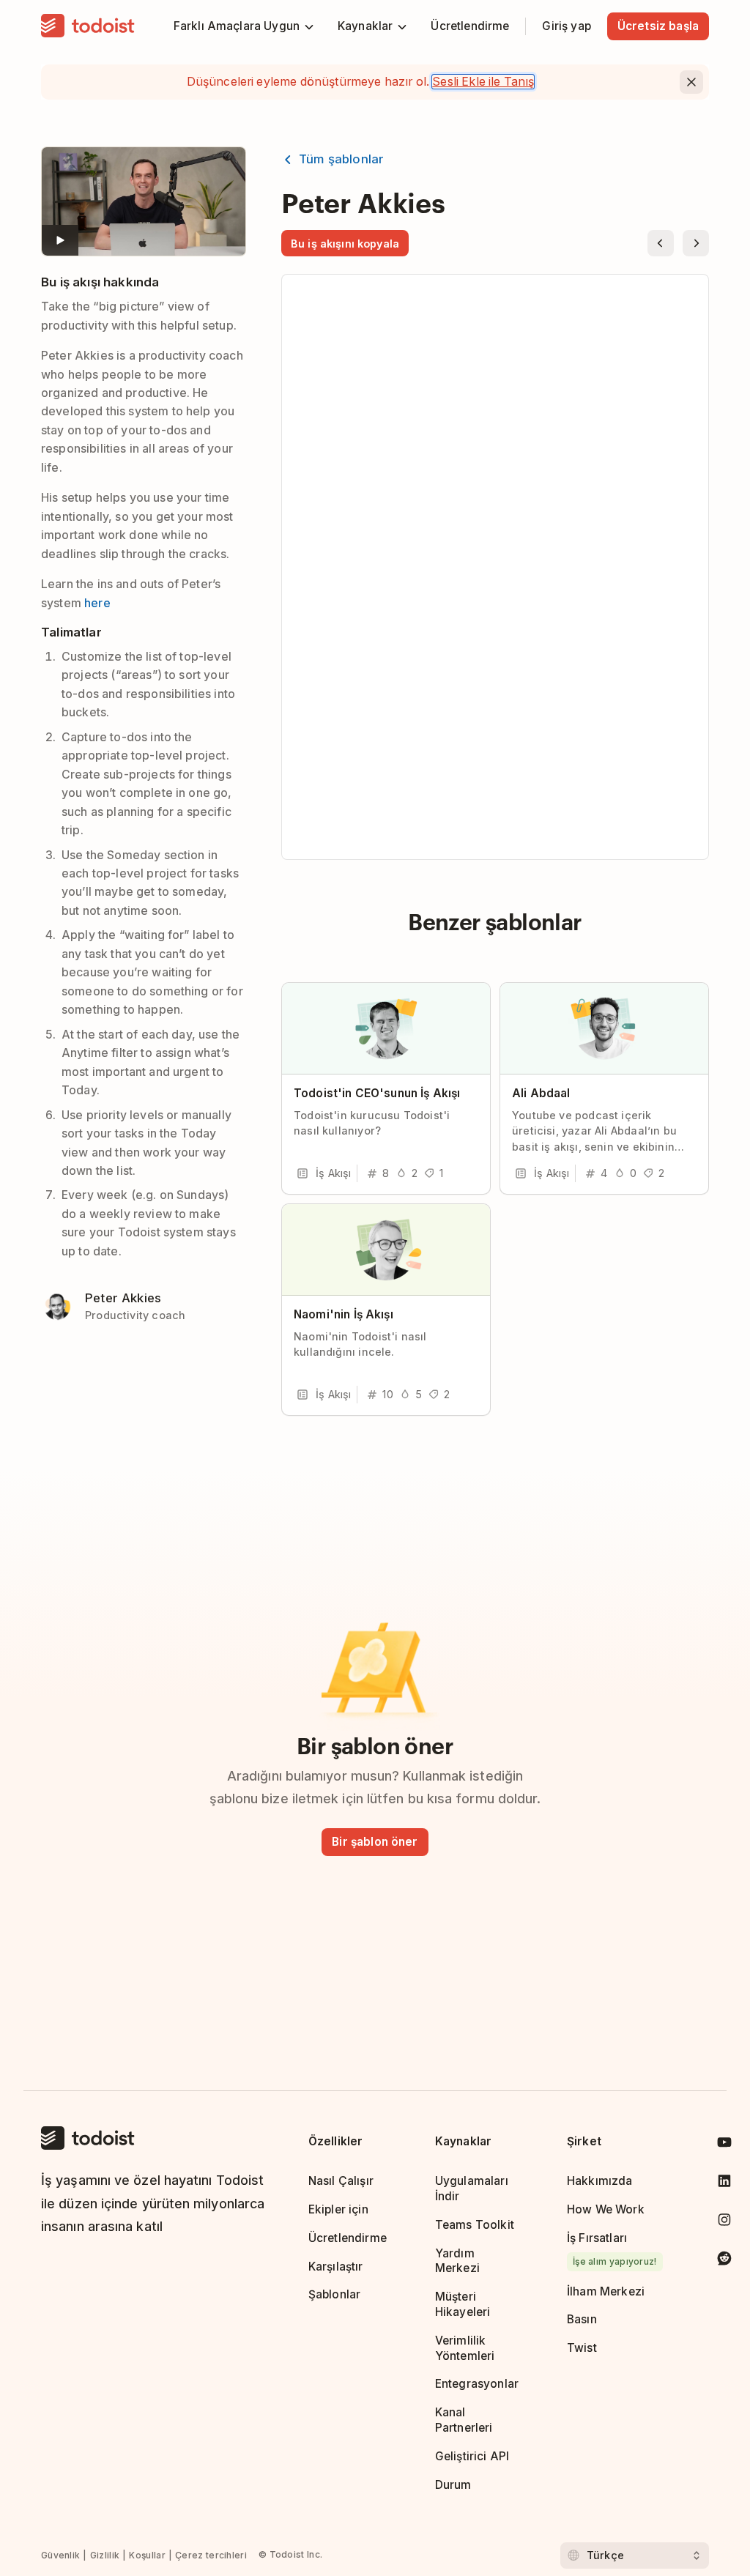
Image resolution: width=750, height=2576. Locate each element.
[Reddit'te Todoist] (724, 2261)
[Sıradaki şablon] (696, 243)
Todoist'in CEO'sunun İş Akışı (377, 1093)
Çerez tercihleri (211, 2555)
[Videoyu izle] (144, 201)
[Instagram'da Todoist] (724, 2223)
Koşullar (147, 2555)
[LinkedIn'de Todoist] (724, 2184)
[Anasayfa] (88, 26)
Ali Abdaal (541, 1093)
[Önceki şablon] (661, 243)
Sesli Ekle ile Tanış (483, 82)
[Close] (691, 82)
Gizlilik (105, 2555)
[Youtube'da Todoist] (724, 2145)
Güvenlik (60, 2555)
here (97, 603)
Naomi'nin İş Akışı (344, 1314)
